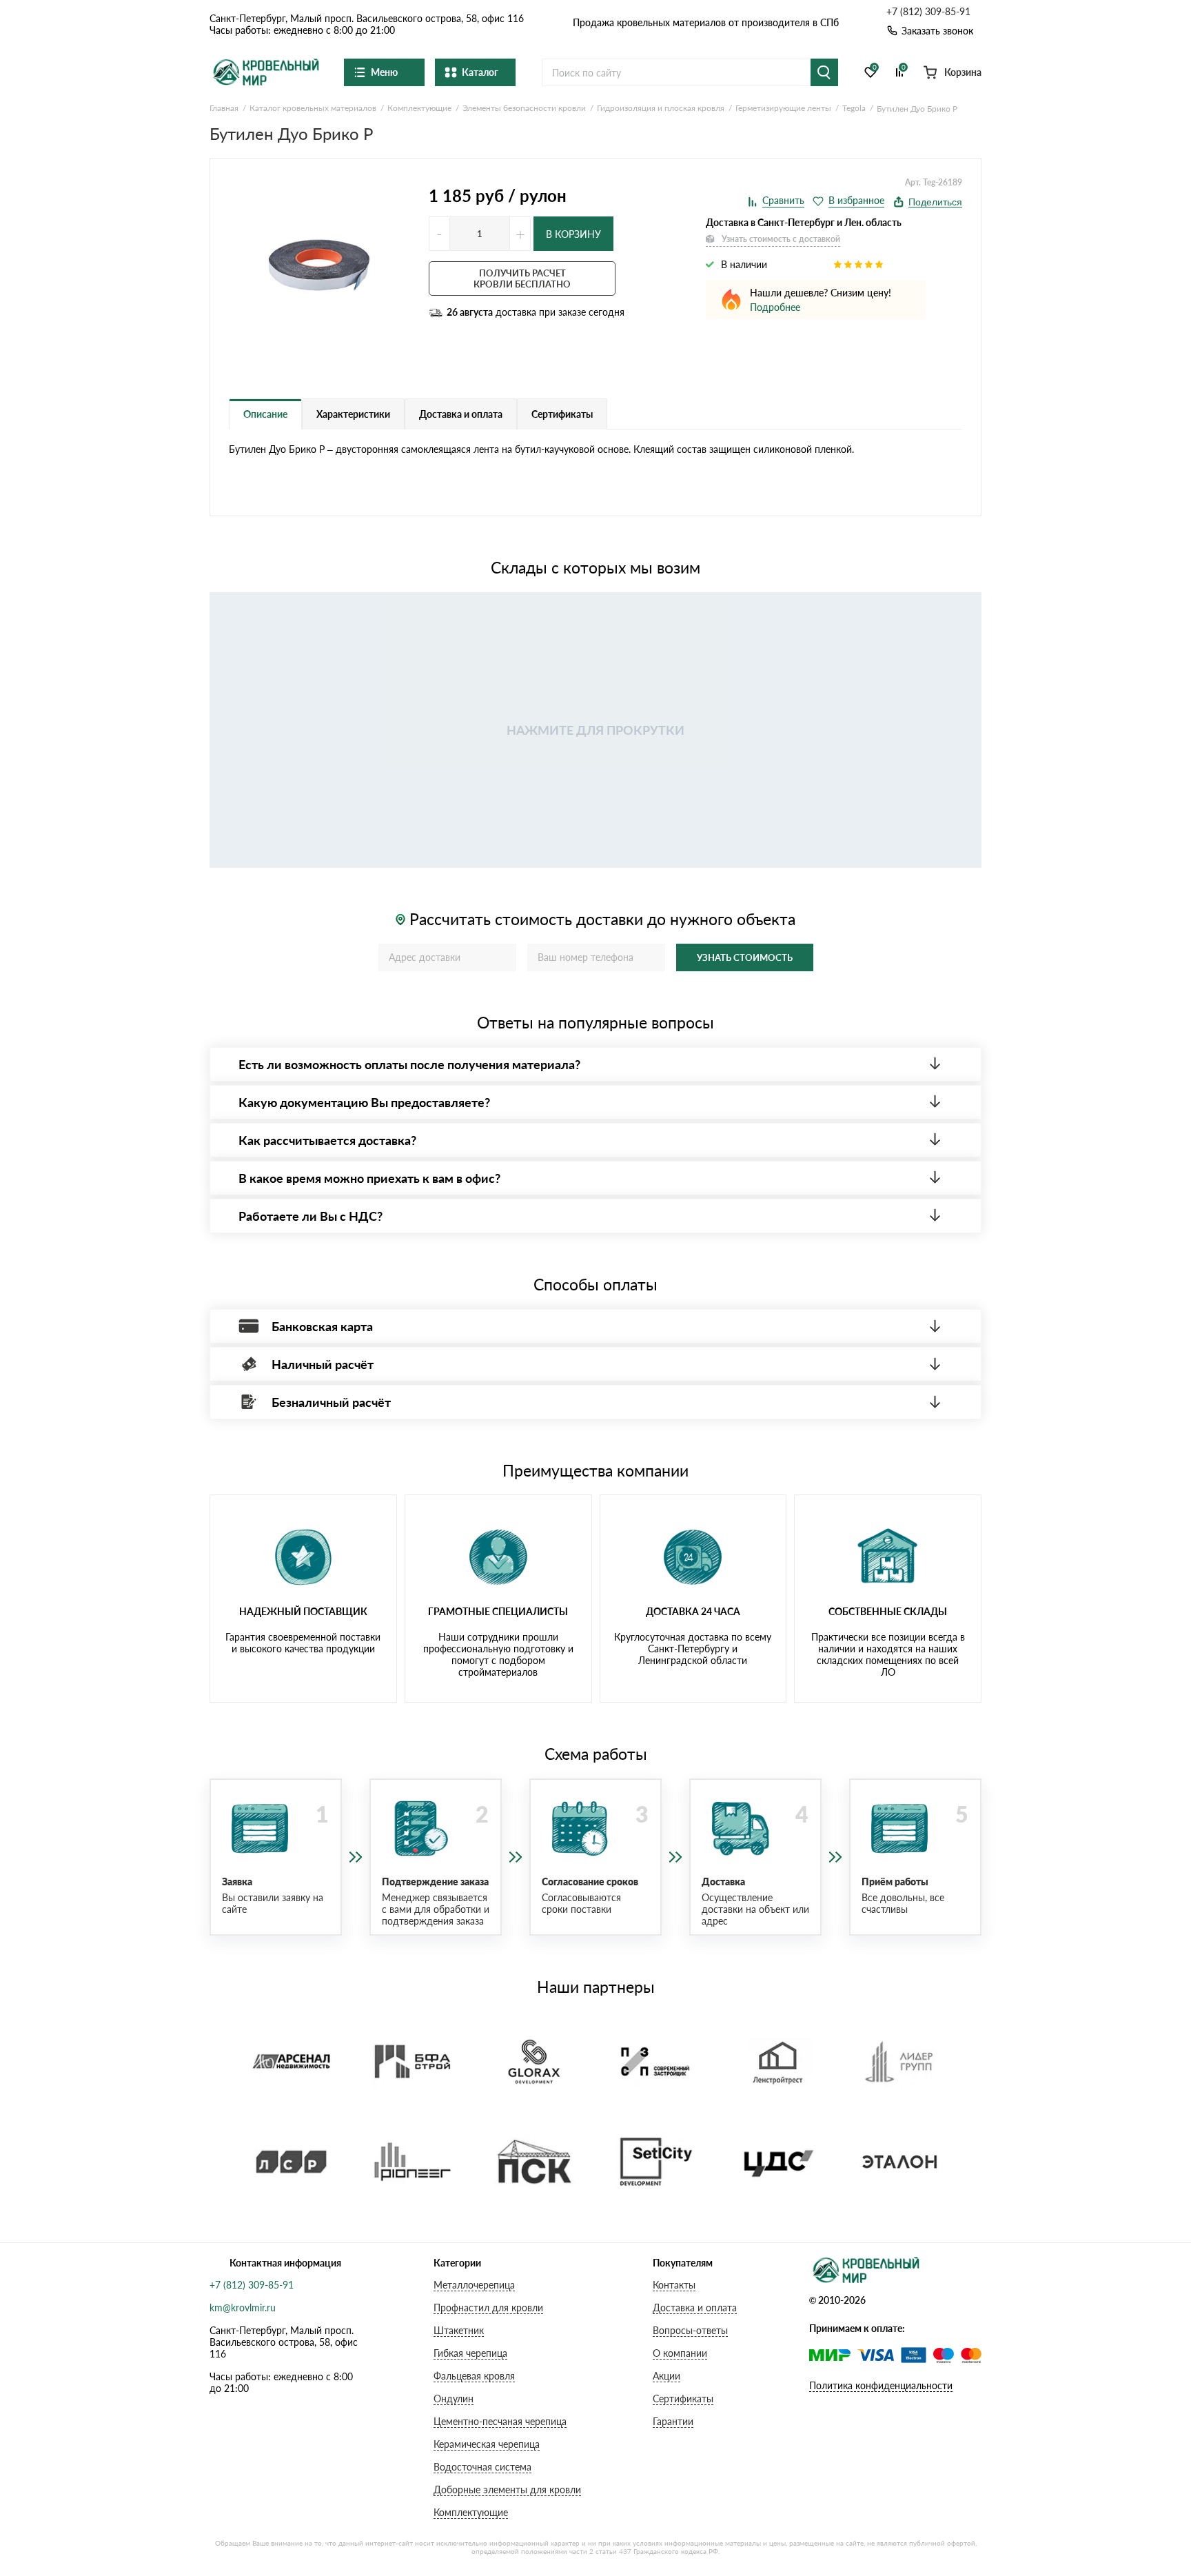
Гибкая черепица (470, 2353)
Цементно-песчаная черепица (500, 2421)
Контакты (674, 2285)
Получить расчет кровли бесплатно (522, 278)
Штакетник (459, 2330)
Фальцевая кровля (474, 2376)
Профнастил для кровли (488, 2308)
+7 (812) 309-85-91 (928, 12)
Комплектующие (471, 2512)
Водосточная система (482, 2467)
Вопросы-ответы (690, 2330)
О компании (680, 2353)
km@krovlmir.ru (243, 2308)
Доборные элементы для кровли (507, 2489)
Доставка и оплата (695, 2308)
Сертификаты (683, 2398)
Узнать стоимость (745, 957)
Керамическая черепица (487, 2444)
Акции (666, 2376)
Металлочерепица (474, 2285)
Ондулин (454, 2398)
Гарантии (673, 2421)
